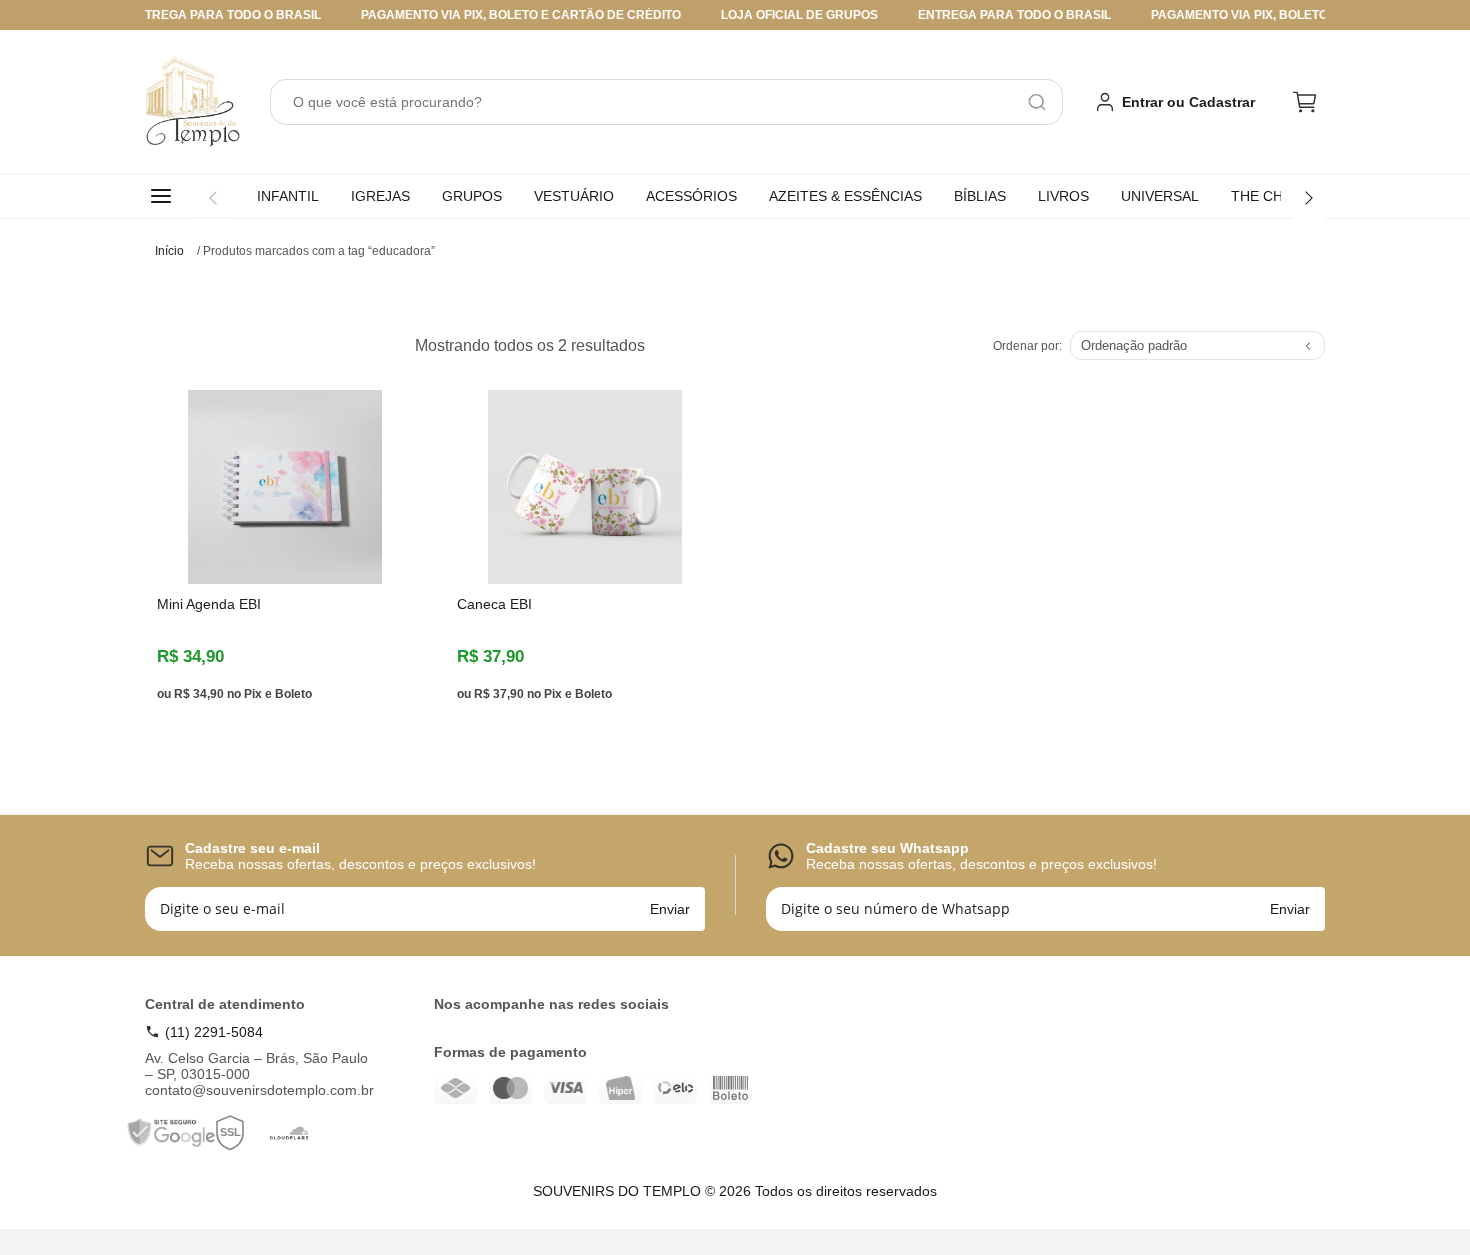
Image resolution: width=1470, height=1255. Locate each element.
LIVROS (1063, 196)
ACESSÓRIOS (691, 196)
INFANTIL (288, 196)
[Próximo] (1309, 198)
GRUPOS (472, 196)
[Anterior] (213, 198)
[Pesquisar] (1037, 102)
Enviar (670, 909)
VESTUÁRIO (574, 196)
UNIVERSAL (1160, 196)
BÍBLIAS (980, 196)
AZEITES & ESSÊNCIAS (845, 196)
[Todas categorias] (165, 196)
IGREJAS (380, 196)
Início (169, 251)
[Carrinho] (1305, 102)
